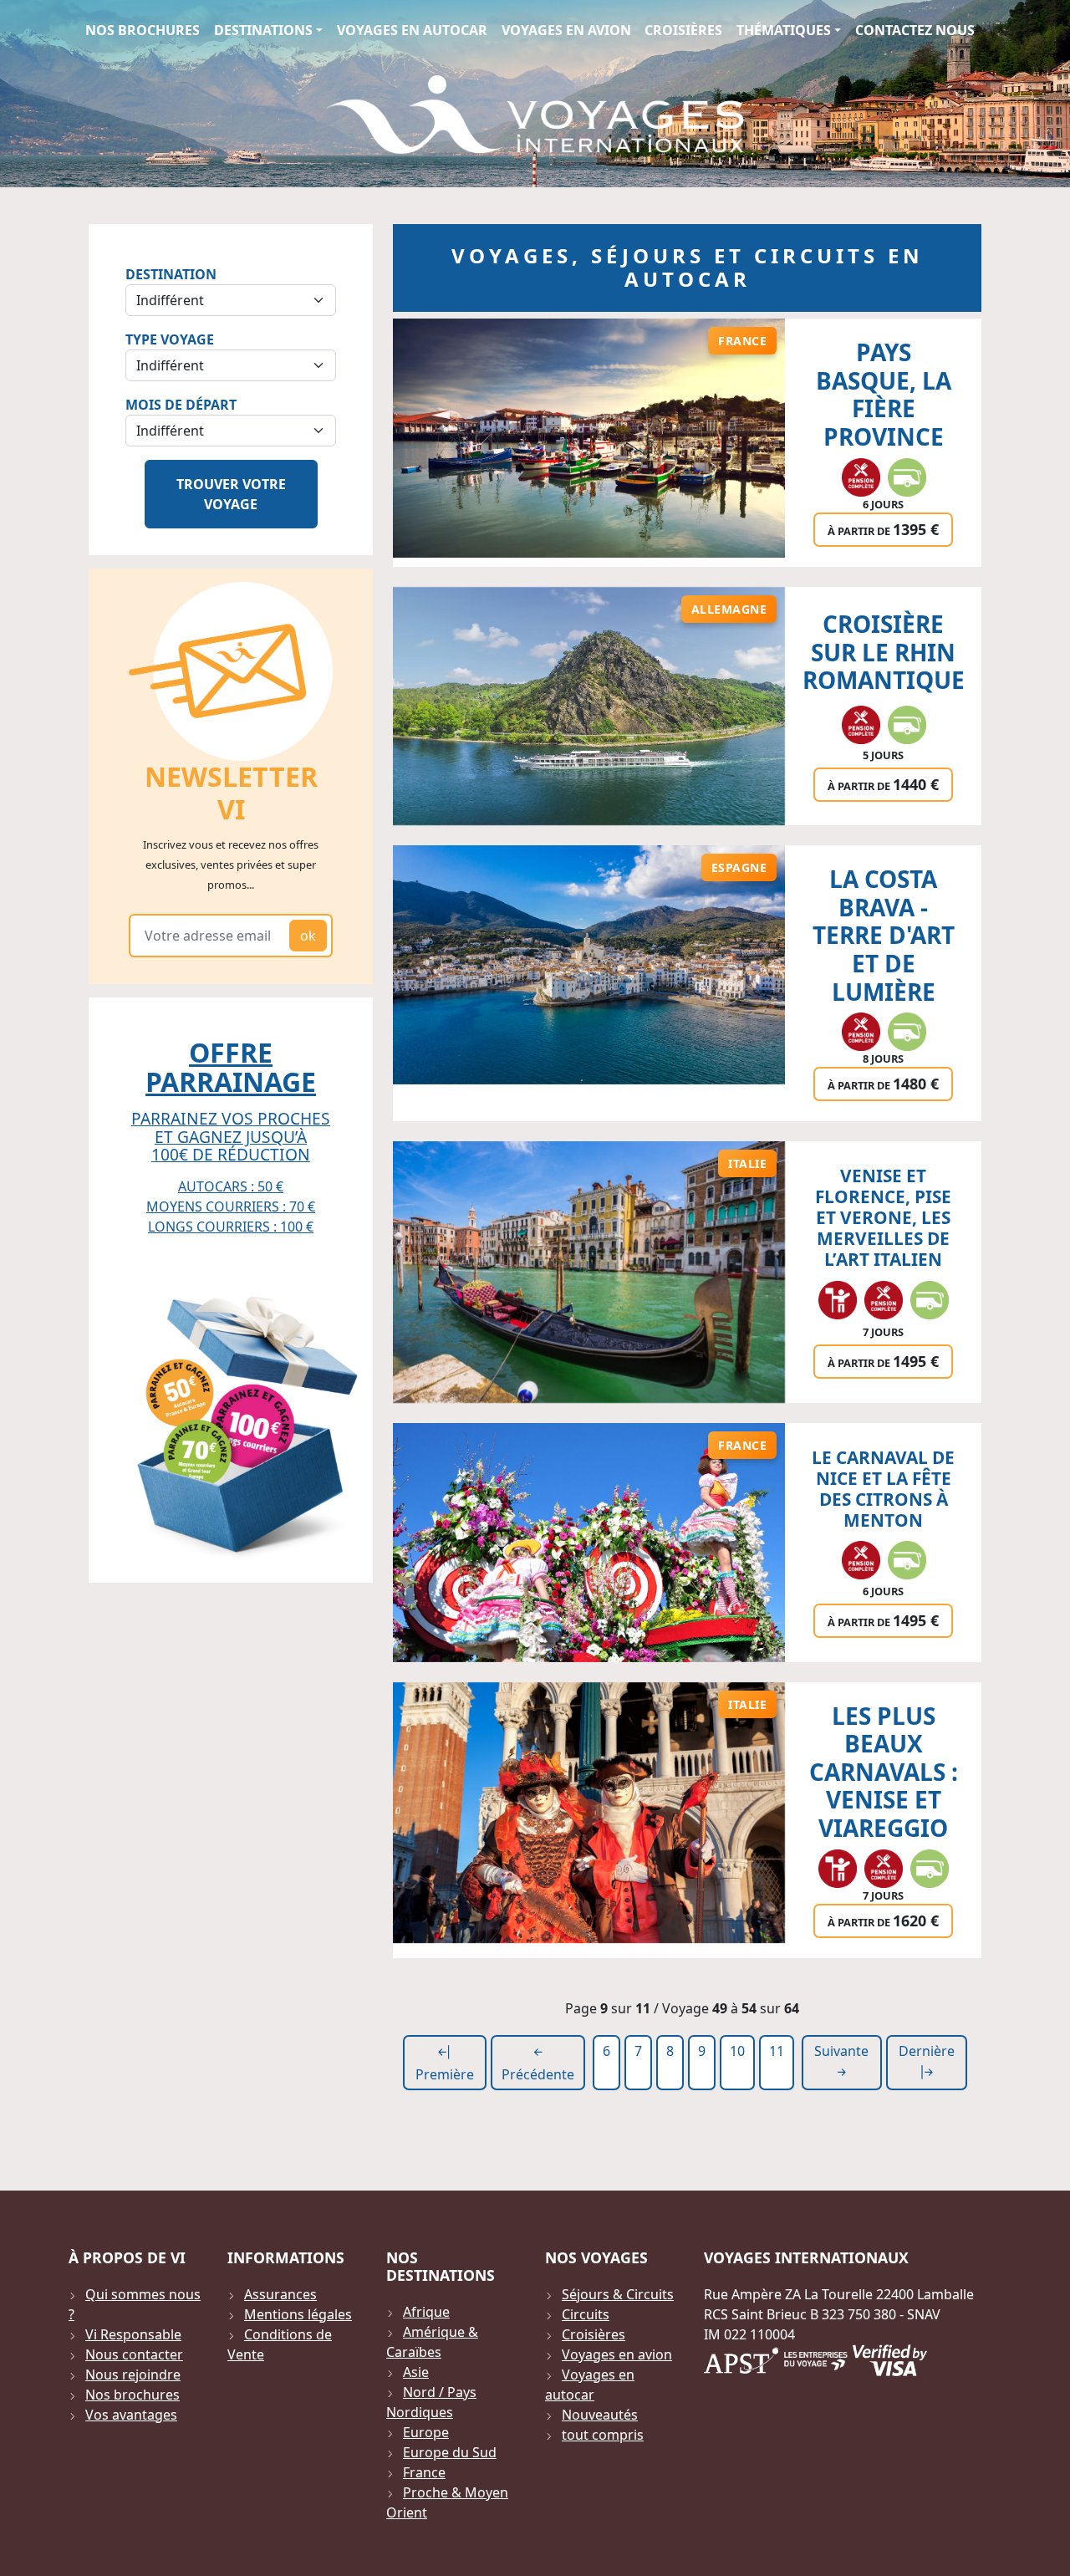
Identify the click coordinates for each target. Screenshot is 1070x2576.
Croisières (683, 30)
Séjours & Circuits (618, 2294)
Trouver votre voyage (231, 494)
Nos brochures (143, 30)
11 (777, 2051)
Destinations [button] (263, 30)
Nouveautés (600, 2415)
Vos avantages (131, 2415)
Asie (416, 2372)
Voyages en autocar (412, 30)
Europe (426, 2432)
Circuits (586, 2314)
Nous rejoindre (133, 2375)
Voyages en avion (566, 30)
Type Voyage (170, 339)
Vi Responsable (133, 2334)
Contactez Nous (915, 30)
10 (737, 2051)
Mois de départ (181, 405)
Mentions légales (298, 2314)
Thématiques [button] (784, 30)
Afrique (426, 2312)
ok (308, 936)
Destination (171, 274)
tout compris (603, 2435)
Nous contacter (134, 2354)
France (424, 2472)
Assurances (280, 2294)
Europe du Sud (450, 2452)
